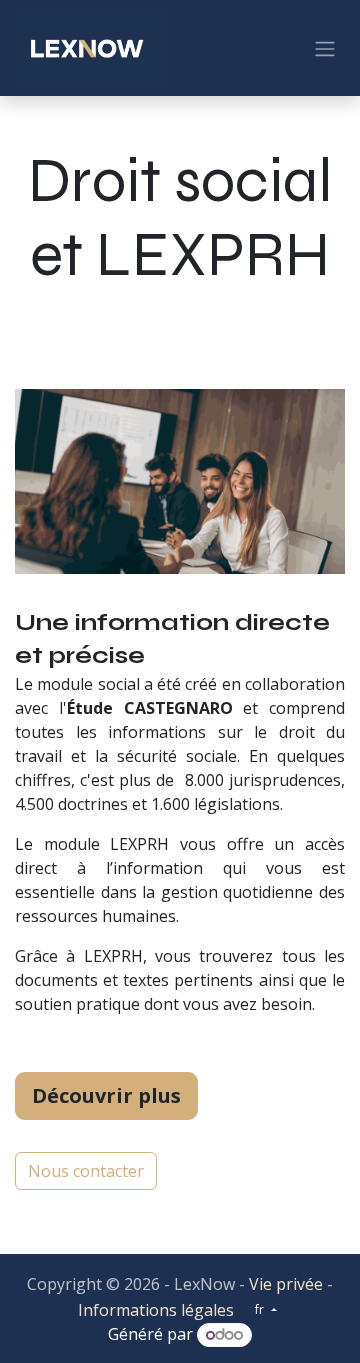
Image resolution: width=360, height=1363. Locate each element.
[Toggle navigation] (325, 48)
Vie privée (286, 1284)
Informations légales (156, 1310)
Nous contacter (86, 1171)
